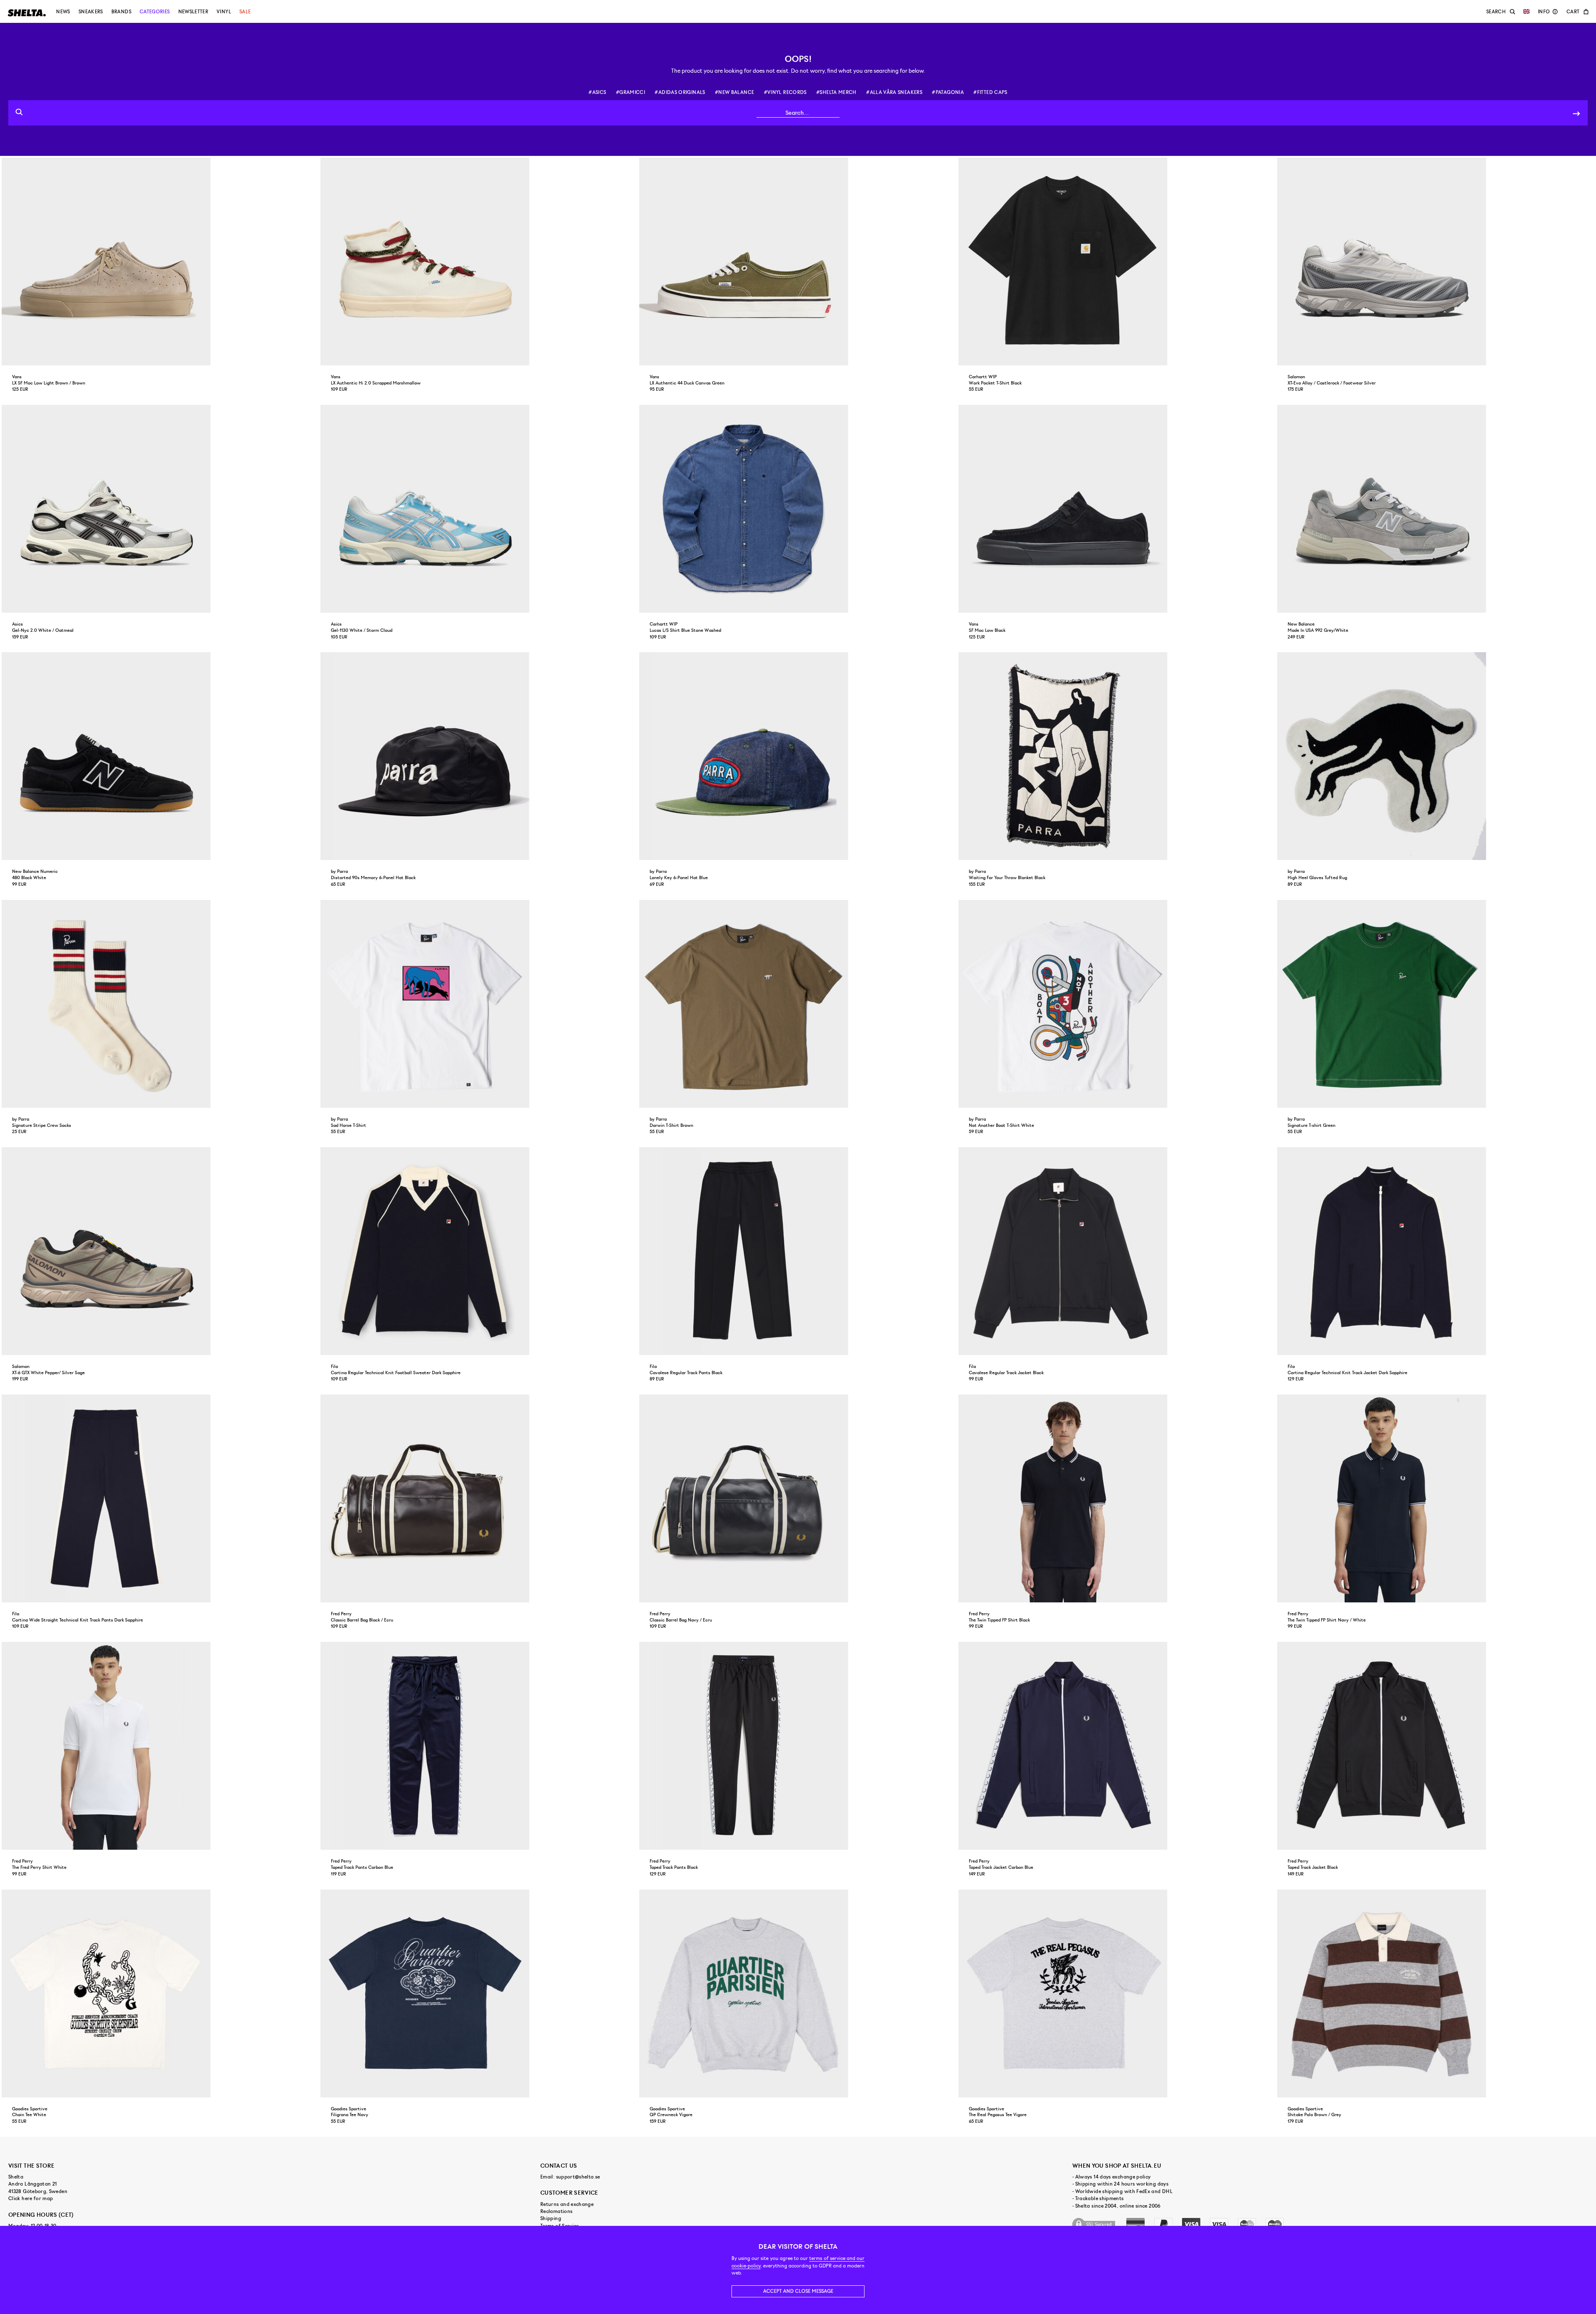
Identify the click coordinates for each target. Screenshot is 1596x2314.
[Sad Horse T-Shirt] (479, 1004)
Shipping (551, 2218)
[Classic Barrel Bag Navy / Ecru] (798, 1498)
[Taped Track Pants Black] (798, 1746)
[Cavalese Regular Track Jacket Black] (1117, 1251)
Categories (155, 12)
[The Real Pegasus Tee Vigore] (1117, 1994)
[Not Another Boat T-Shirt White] (1117, 1004)
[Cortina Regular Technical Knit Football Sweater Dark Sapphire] (479, 1251)
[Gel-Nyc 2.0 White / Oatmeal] (160, 509)
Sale (245, 12)
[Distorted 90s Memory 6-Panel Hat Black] (479, 756)
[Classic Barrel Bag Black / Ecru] (479, 1498)
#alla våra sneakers (894, 92)
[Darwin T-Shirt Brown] (798, 1004)
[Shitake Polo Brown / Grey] (1436, 1994)
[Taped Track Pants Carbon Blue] (479, 1746)
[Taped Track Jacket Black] (1436, 1746)
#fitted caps (990, 92)
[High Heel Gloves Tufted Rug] (1436, 756)
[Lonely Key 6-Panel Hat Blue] (798, 756)
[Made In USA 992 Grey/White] (1436, 509)
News (63, 12)
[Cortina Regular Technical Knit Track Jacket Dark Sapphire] (1436, 1251)
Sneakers (91, 12)
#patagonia (948, 92)
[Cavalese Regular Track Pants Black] (798, 1251)
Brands (121, 12)
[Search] (1576, 113)
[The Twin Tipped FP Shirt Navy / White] (1436, 1498)
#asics (597, 92)
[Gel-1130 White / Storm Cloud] (479, 509)
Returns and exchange (567, 2204)
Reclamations (556, 2211)
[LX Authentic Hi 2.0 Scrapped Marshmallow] (479, 261)
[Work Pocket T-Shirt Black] (1117, 261)
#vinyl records (785, 92)
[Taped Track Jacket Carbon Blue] (1117, 1746)
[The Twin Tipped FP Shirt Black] (1117, 1498)
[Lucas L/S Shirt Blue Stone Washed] (798, 509)
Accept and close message (798, 2291)
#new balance (734, 92)
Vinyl (224, 12)
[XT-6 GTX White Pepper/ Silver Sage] (160, 1251)
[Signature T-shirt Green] (1436, 1004)
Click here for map (31, 2198)
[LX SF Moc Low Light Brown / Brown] (160, 261)
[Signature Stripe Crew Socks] (160, 1004)
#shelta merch (836, 92)
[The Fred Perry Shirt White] (160, 1746)
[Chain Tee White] (160, 1994)
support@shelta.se (578, 2177)
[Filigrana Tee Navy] (479, 1994)
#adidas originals (680, 92)
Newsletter (193, 12)
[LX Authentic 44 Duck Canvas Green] (798, 261)
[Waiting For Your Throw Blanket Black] (1117, 756)
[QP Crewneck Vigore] (798, 1994)
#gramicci (631, 92)
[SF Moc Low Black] (1117, 509)
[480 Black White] (160, 756)
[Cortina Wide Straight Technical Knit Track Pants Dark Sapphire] (160, 1498)
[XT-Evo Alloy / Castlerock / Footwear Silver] (1436, 261)
